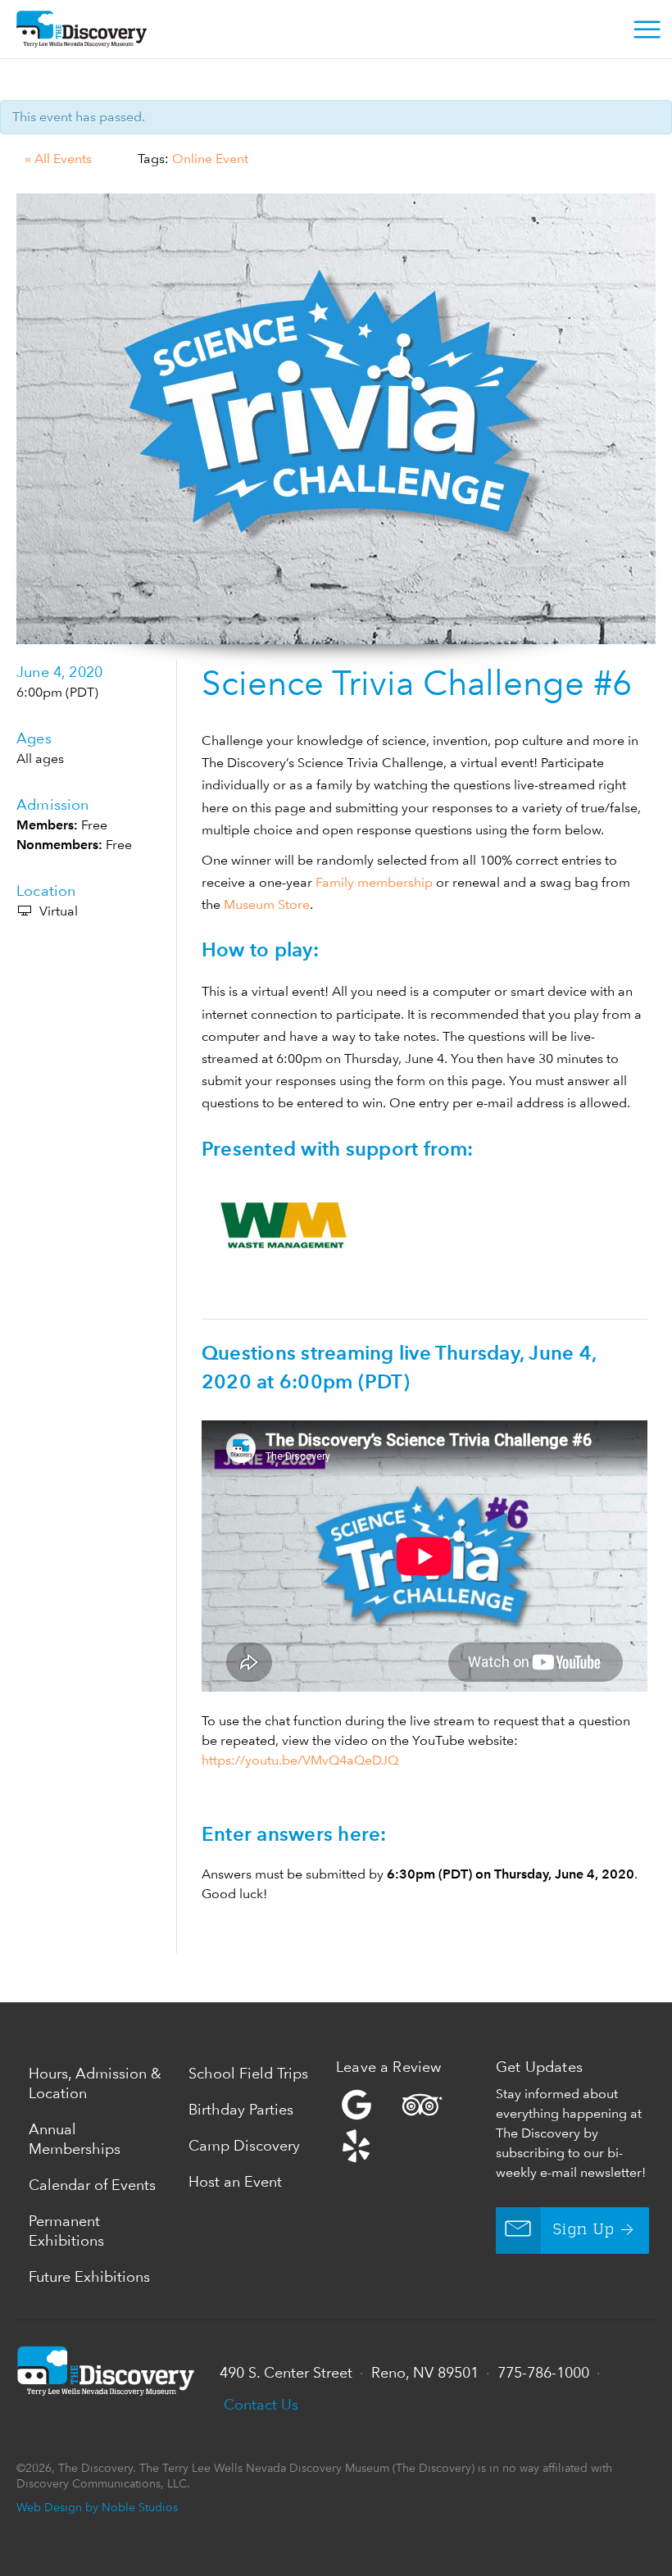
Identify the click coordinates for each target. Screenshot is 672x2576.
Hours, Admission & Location (95, 2083)
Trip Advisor (422, 2105)
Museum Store (267, 904)
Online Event (210, 159)
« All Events (58, 159)
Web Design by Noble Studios (97, 2507)
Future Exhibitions (89, 2276)
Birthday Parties (241, 2109)
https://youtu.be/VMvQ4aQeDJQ (300, 1760)
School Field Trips (248, 2073)
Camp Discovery (244, 2145)
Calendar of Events (92, 2185)
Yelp (412, 2125)
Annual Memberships (75, 2139)
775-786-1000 (543, 2372)
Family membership (374, 882)
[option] (336, 419)
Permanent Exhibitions (66, 2231)
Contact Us (261, 2404)
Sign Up (584, 2230)
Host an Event (235, 2181)
